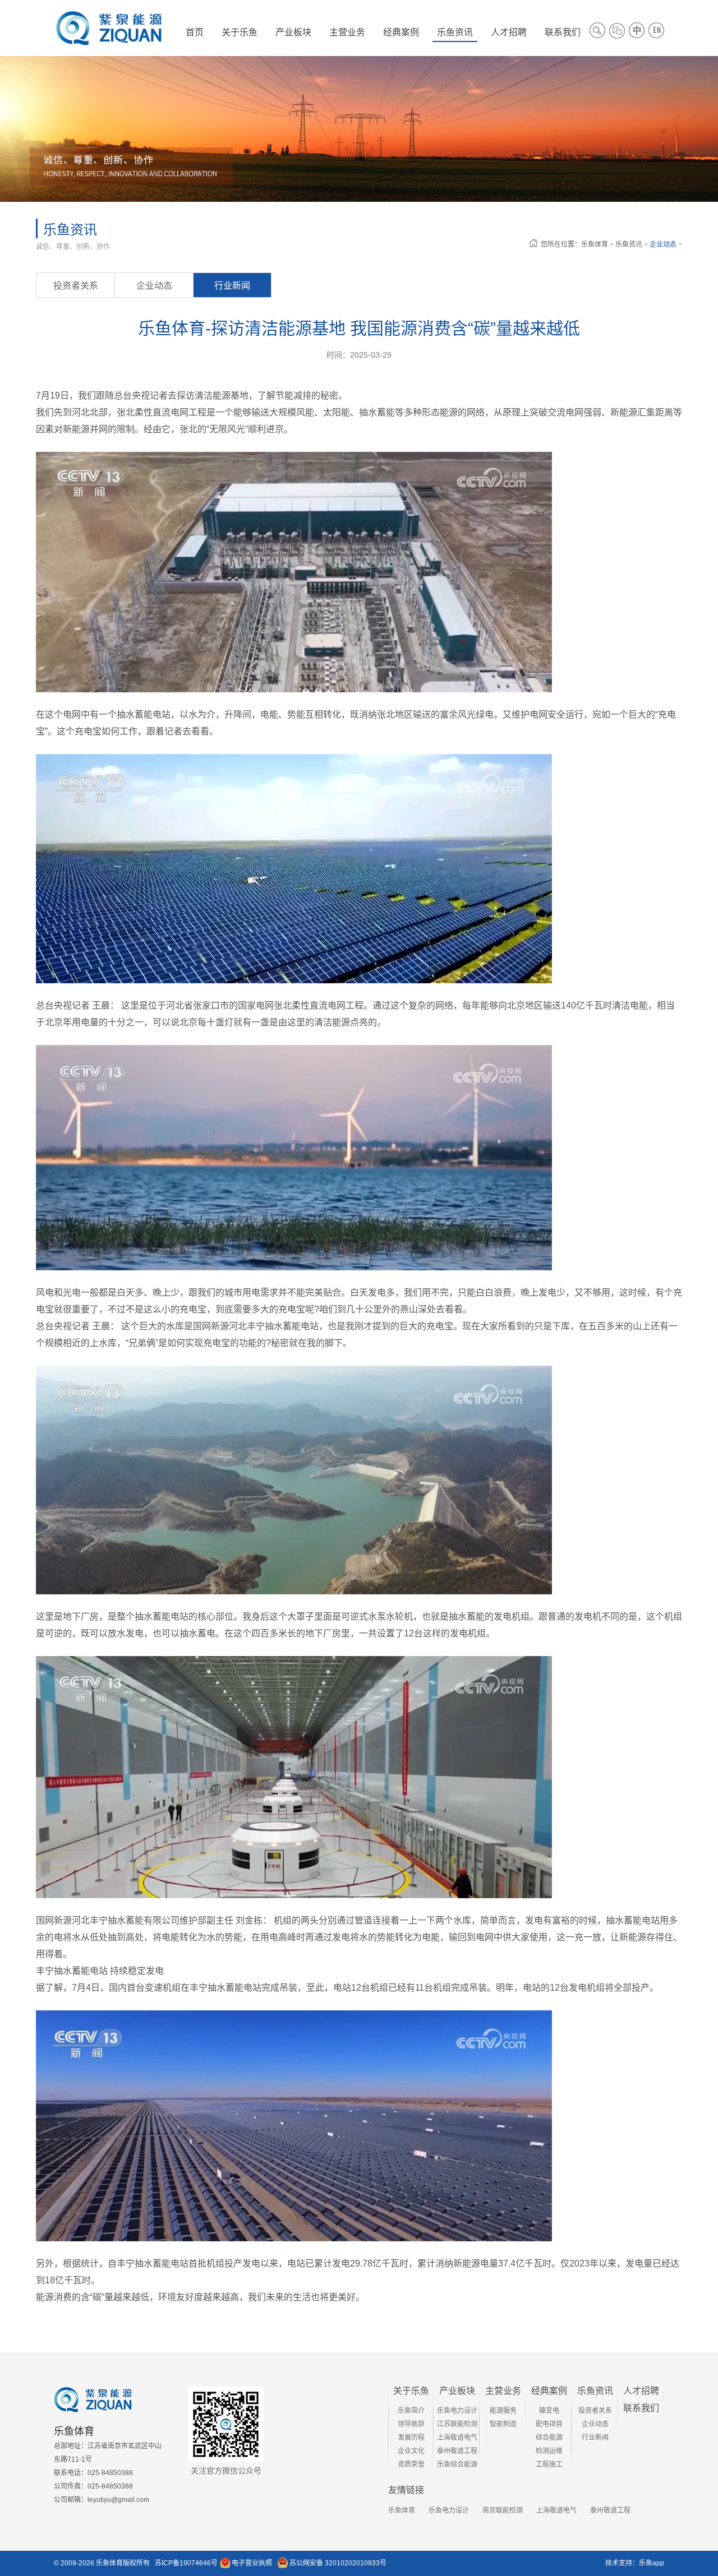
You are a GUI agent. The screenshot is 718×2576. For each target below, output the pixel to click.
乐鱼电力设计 (457, 2411)
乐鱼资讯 (629, 244)
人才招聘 (641, 2391)
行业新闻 (232, 286)
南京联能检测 (503, 2510)
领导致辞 (411, 2424)
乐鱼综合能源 (457, 2464)
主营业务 (503, 2391)
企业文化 (411, 2451)
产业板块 (457, 2391)
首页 (195, 32)
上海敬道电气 (457, 2438)
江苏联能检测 (457, 2424)
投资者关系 (76, 286)
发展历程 (411, 2438)
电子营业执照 (252, 2563)
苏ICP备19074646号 (186, 2563)
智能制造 (503, 2424)
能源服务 (503, 2411)
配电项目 (549, 2424)
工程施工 (549, 2464)
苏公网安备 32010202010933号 (338, 2563)
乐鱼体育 (595, 244)
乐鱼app (652, 2563)
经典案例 (549, 2391)
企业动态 (663, 244)
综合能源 (549, 2438)
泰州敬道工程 (457, 2451)
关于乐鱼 (411, 2391)
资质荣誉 (411, 2464)
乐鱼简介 (411, 2411)
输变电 (549, 2411)
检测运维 (549, 2451)
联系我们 (641, 2408)
